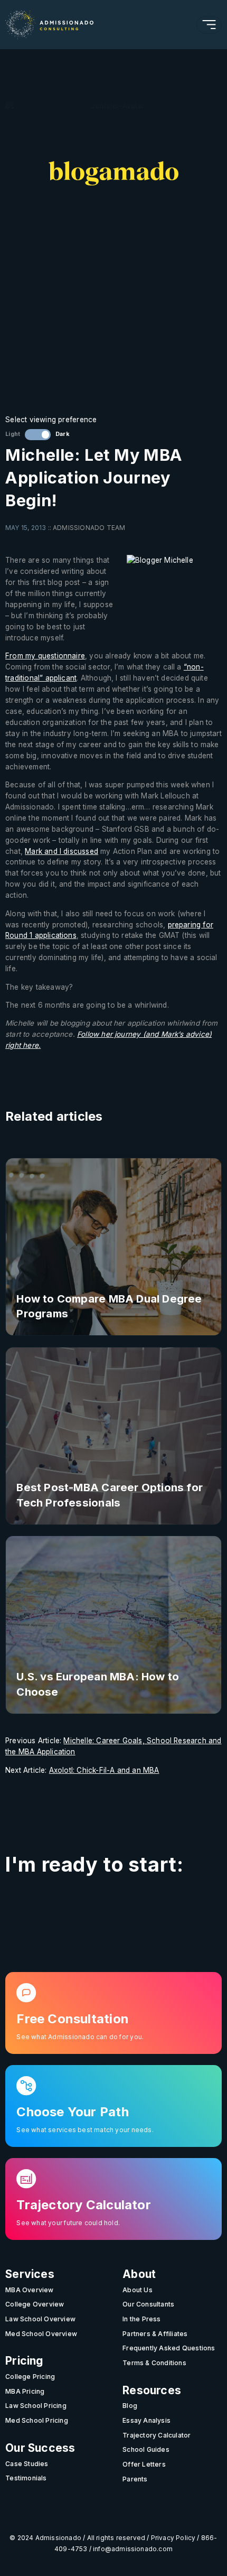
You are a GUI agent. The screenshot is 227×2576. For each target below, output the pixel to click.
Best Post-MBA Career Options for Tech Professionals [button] (110, 1495)
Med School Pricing (37, 2420)
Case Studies (27, 2464)
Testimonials (26, 2478)
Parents (135, 2479)
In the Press (142, 2319)
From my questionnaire (45, 656)
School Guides (146, 2449)
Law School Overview (40, 2319)
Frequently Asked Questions (169, 2348)
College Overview (35, 2304)
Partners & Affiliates (155, 2334)
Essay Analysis (146, 2420)
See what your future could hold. (68, 2223)
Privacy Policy (173, 2538)
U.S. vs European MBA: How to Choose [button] (98, 1684)
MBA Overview (30, 2290)
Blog (130, 2406)
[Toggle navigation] (209, 25)
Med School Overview (41, 2334)
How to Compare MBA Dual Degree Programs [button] (109, 1306)
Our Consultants (148, 2304)
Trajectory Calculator (157, 2435)
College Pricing (30, 2377)
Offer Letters (144, 2464)
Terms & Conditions (154, 2363)
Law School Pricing (36, 2406)
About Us (138, 2290)
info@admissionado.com (133, 2549)
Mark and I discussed (62, 851)
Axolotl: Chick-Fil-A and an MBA (104, 1770)
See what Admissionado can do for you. (80, 2037)
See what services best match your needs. (85, 2130)
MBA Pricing (25, 2391)
